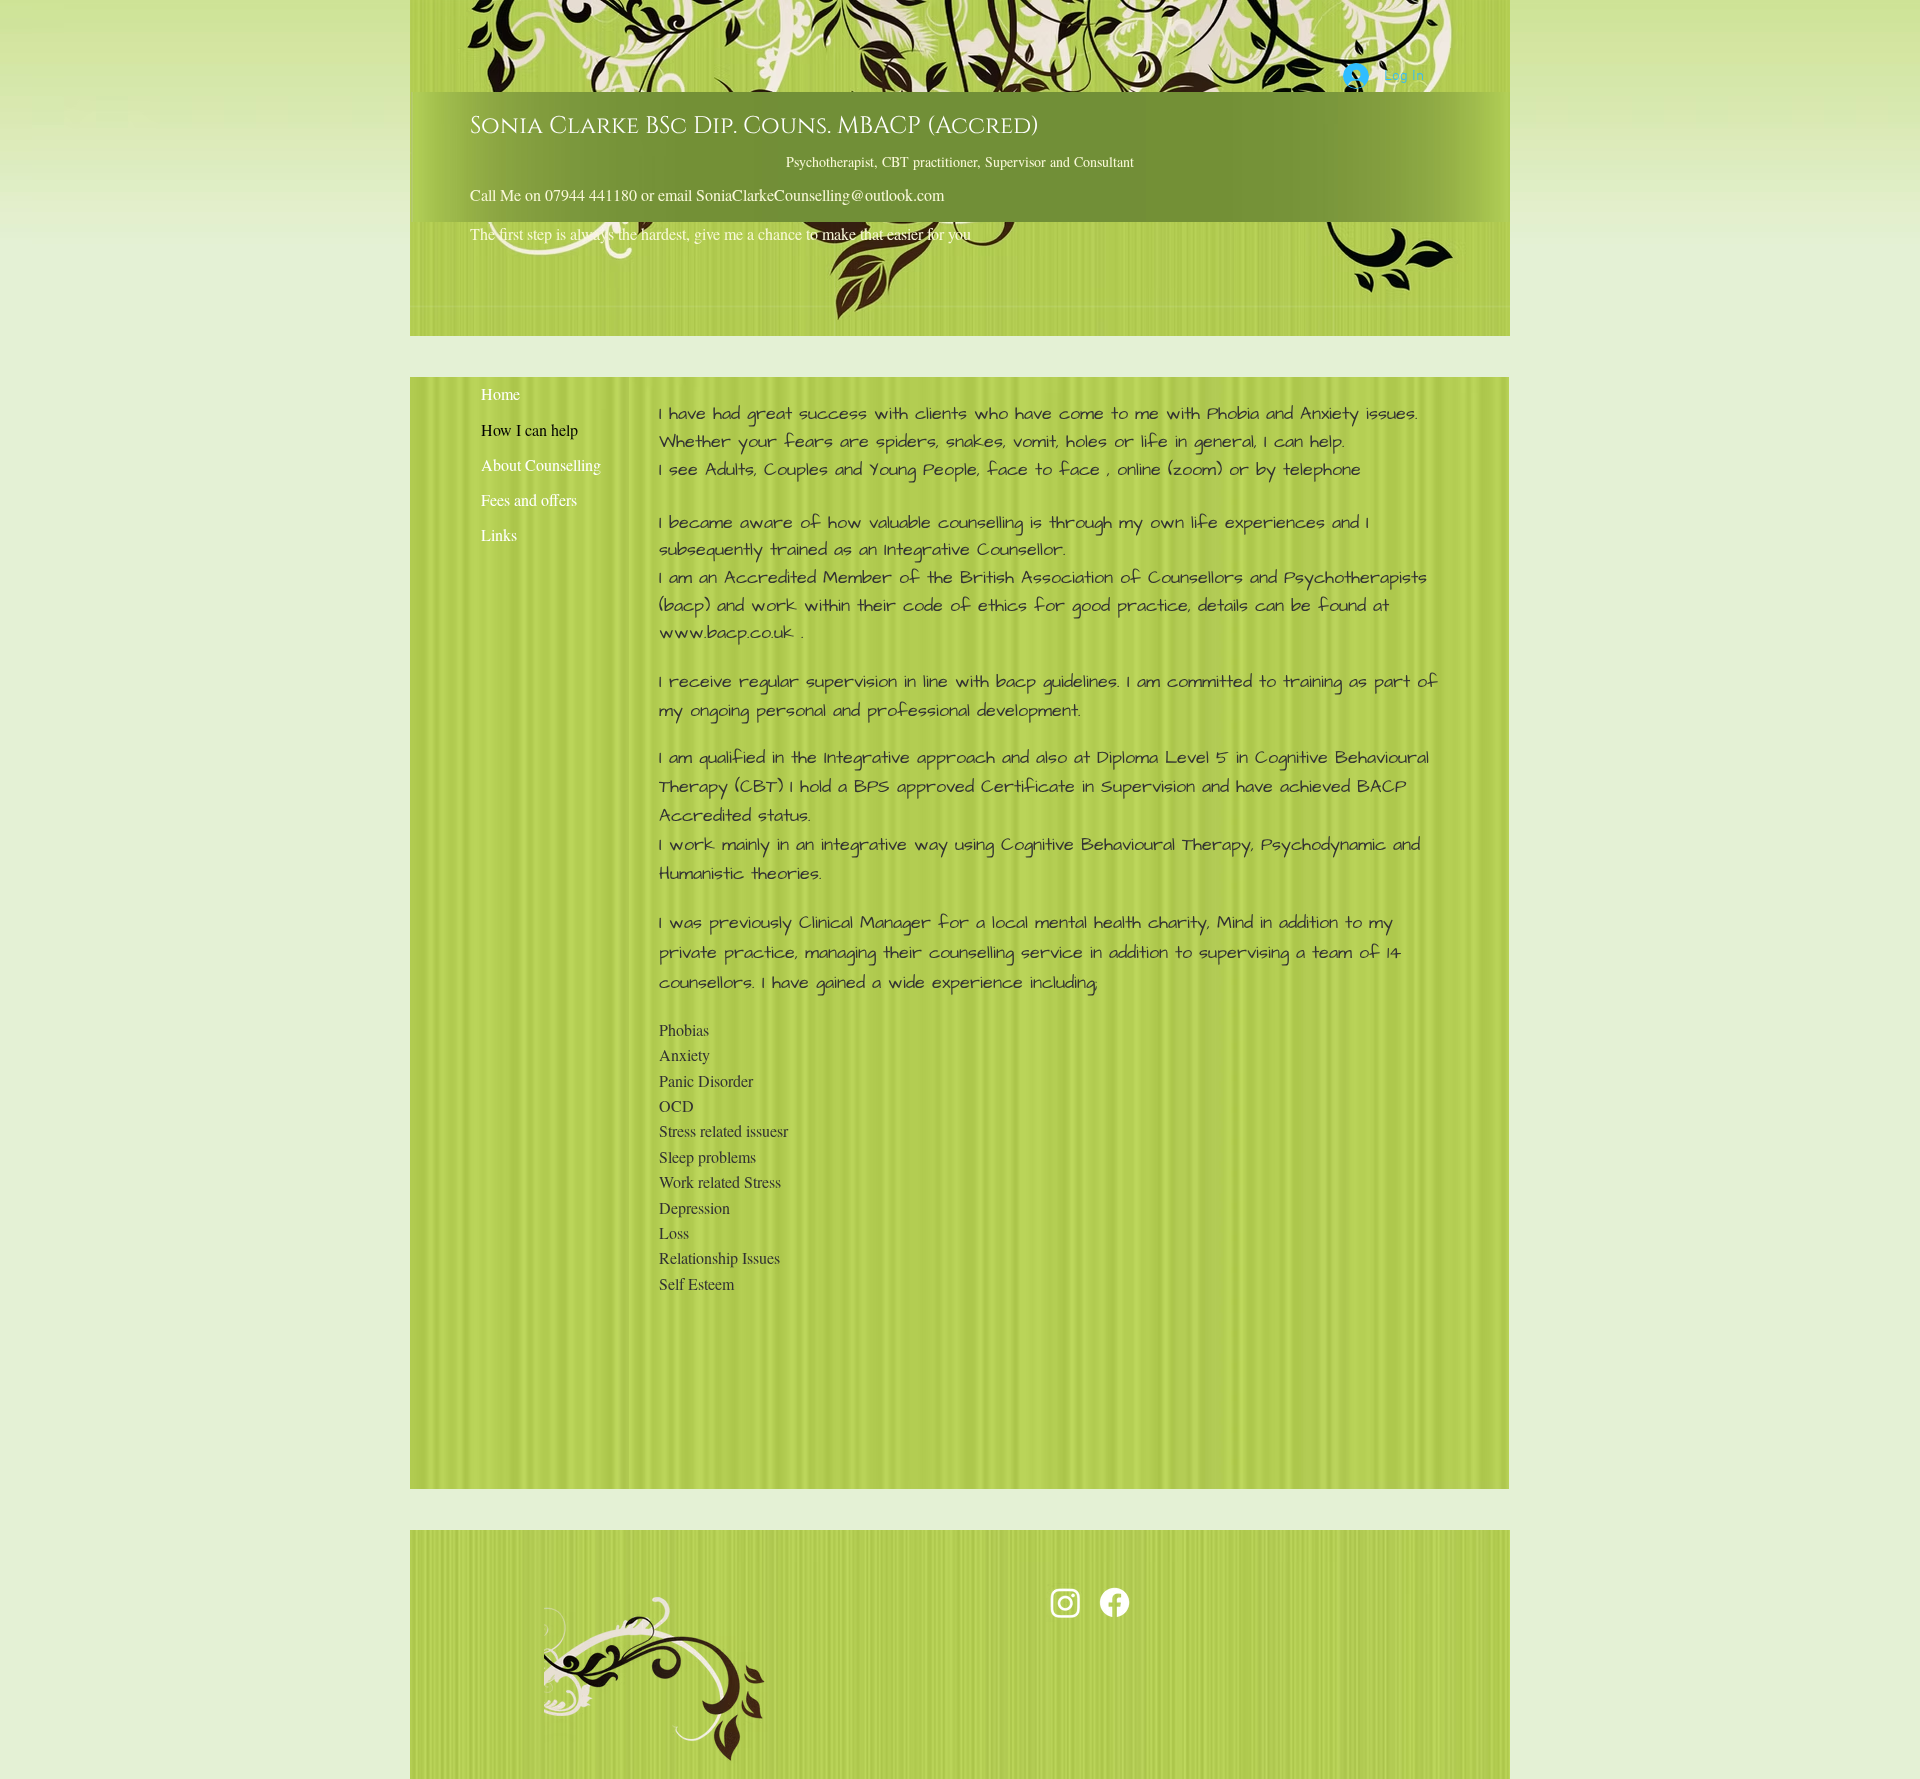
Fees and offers (529, 499)
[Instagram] (1065, 1602)
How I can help (529, 429)
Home (500, 393)
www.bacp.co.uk (726, 632)
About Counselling (541, 464)
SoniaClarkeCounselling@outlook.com (820, 194)
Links (499, 534)
